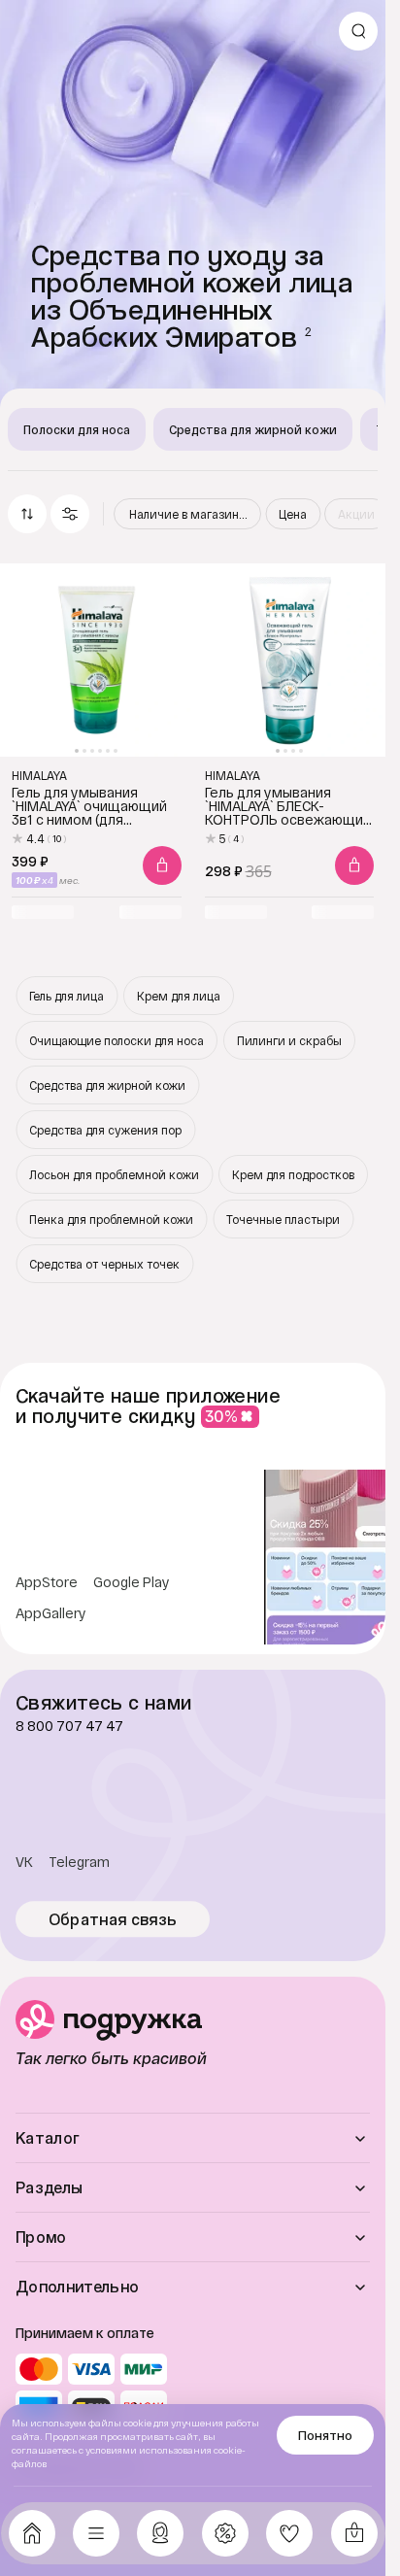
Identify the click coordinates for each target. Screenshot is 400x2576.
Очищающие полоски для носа (117, 1040)
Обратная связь (113, 1919)
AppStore (47, 1582)
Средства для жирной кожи (253, 429)
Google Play (132, 1582)
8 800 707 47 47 (69, 1726)
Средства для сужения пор (105, 1130)
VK (24, 1862)
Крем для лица (179, 996)
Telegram (79, 1862)
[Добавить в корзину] (162, 865)
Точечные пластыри (283, 1219)
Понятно (325, 2435)
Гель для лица (67, 996)
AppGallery (51, 1613)
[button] (70, 514)
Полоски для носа (77, 429)
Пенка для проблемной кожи (111, 1219)
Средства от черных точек (104, 1264)
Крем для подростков (293, 1174)
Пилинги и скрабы (289, 1040)
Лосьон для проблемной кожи (114, 1174)
